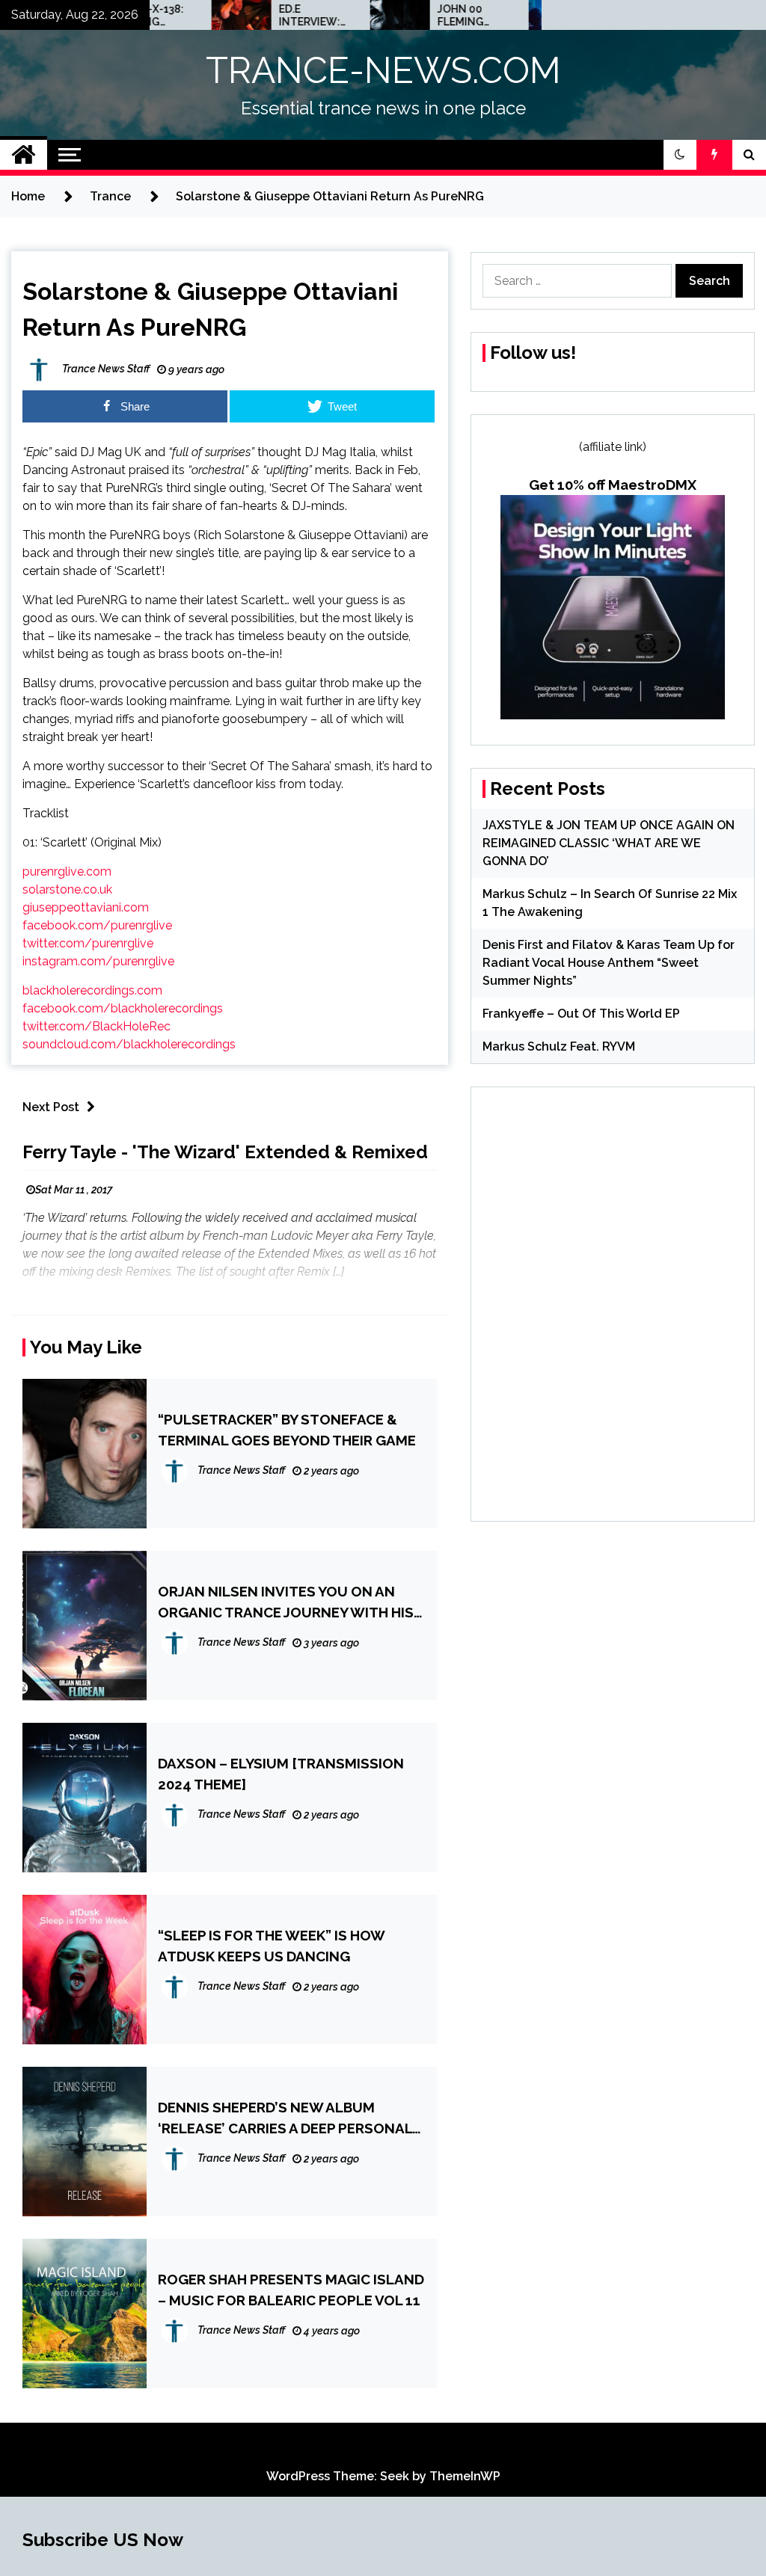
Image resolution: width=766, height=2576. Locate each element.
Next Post (51, 1107)
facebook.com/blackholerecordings (123, 1008)
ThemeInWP (465, 2476)
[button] (680, 155)
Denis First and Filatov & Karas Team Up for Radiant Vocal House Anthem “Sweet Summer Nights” (609, 963)
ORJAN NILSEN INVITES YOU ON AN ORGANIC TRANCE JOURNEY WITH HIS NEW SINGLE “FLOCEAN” (286, 1603)
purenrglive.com (67, 872)
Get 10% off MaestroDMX (613, 485)
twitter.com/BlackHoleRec (96, 1026)
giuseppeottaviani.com (86, 907)
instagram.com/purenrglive (98, 961)
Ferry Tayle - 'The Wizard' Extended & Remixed (225, 1152)
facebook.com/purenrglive (97, 925)
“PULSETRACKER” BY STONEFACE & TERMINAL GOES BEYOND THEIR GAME (287, 1430)
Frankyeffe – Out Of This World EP (581, 1014)
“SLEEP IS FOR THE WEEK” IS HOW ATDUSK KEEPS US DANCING (271, 1946)
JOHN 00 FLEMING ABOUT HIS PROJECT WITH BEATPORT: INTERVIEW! (425, 16)
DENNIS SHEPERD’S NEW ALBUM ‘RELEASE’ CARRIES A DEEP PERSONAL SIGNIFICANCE (285, 2119)
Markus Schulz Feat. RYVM (559, 1046)
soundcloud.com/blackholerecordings (129, 1044)
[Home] (24, 155)
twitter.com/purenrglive (88, 943)
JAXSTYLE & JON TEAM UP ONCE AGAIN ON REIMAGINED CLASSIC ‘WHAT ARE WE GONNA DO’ (609, 843)
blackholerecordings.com (92, 990)
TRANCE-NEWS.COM (383, 70)
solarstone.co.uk (67, 889)
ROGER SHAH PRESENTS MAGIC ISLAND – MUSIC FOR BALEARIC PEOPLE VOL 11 (291, 2290)
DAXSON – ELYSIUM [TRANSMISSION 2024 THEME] (281, 1774)
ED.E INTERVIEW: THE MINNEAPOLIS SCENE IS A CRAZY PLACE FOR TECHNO (268, 16)
